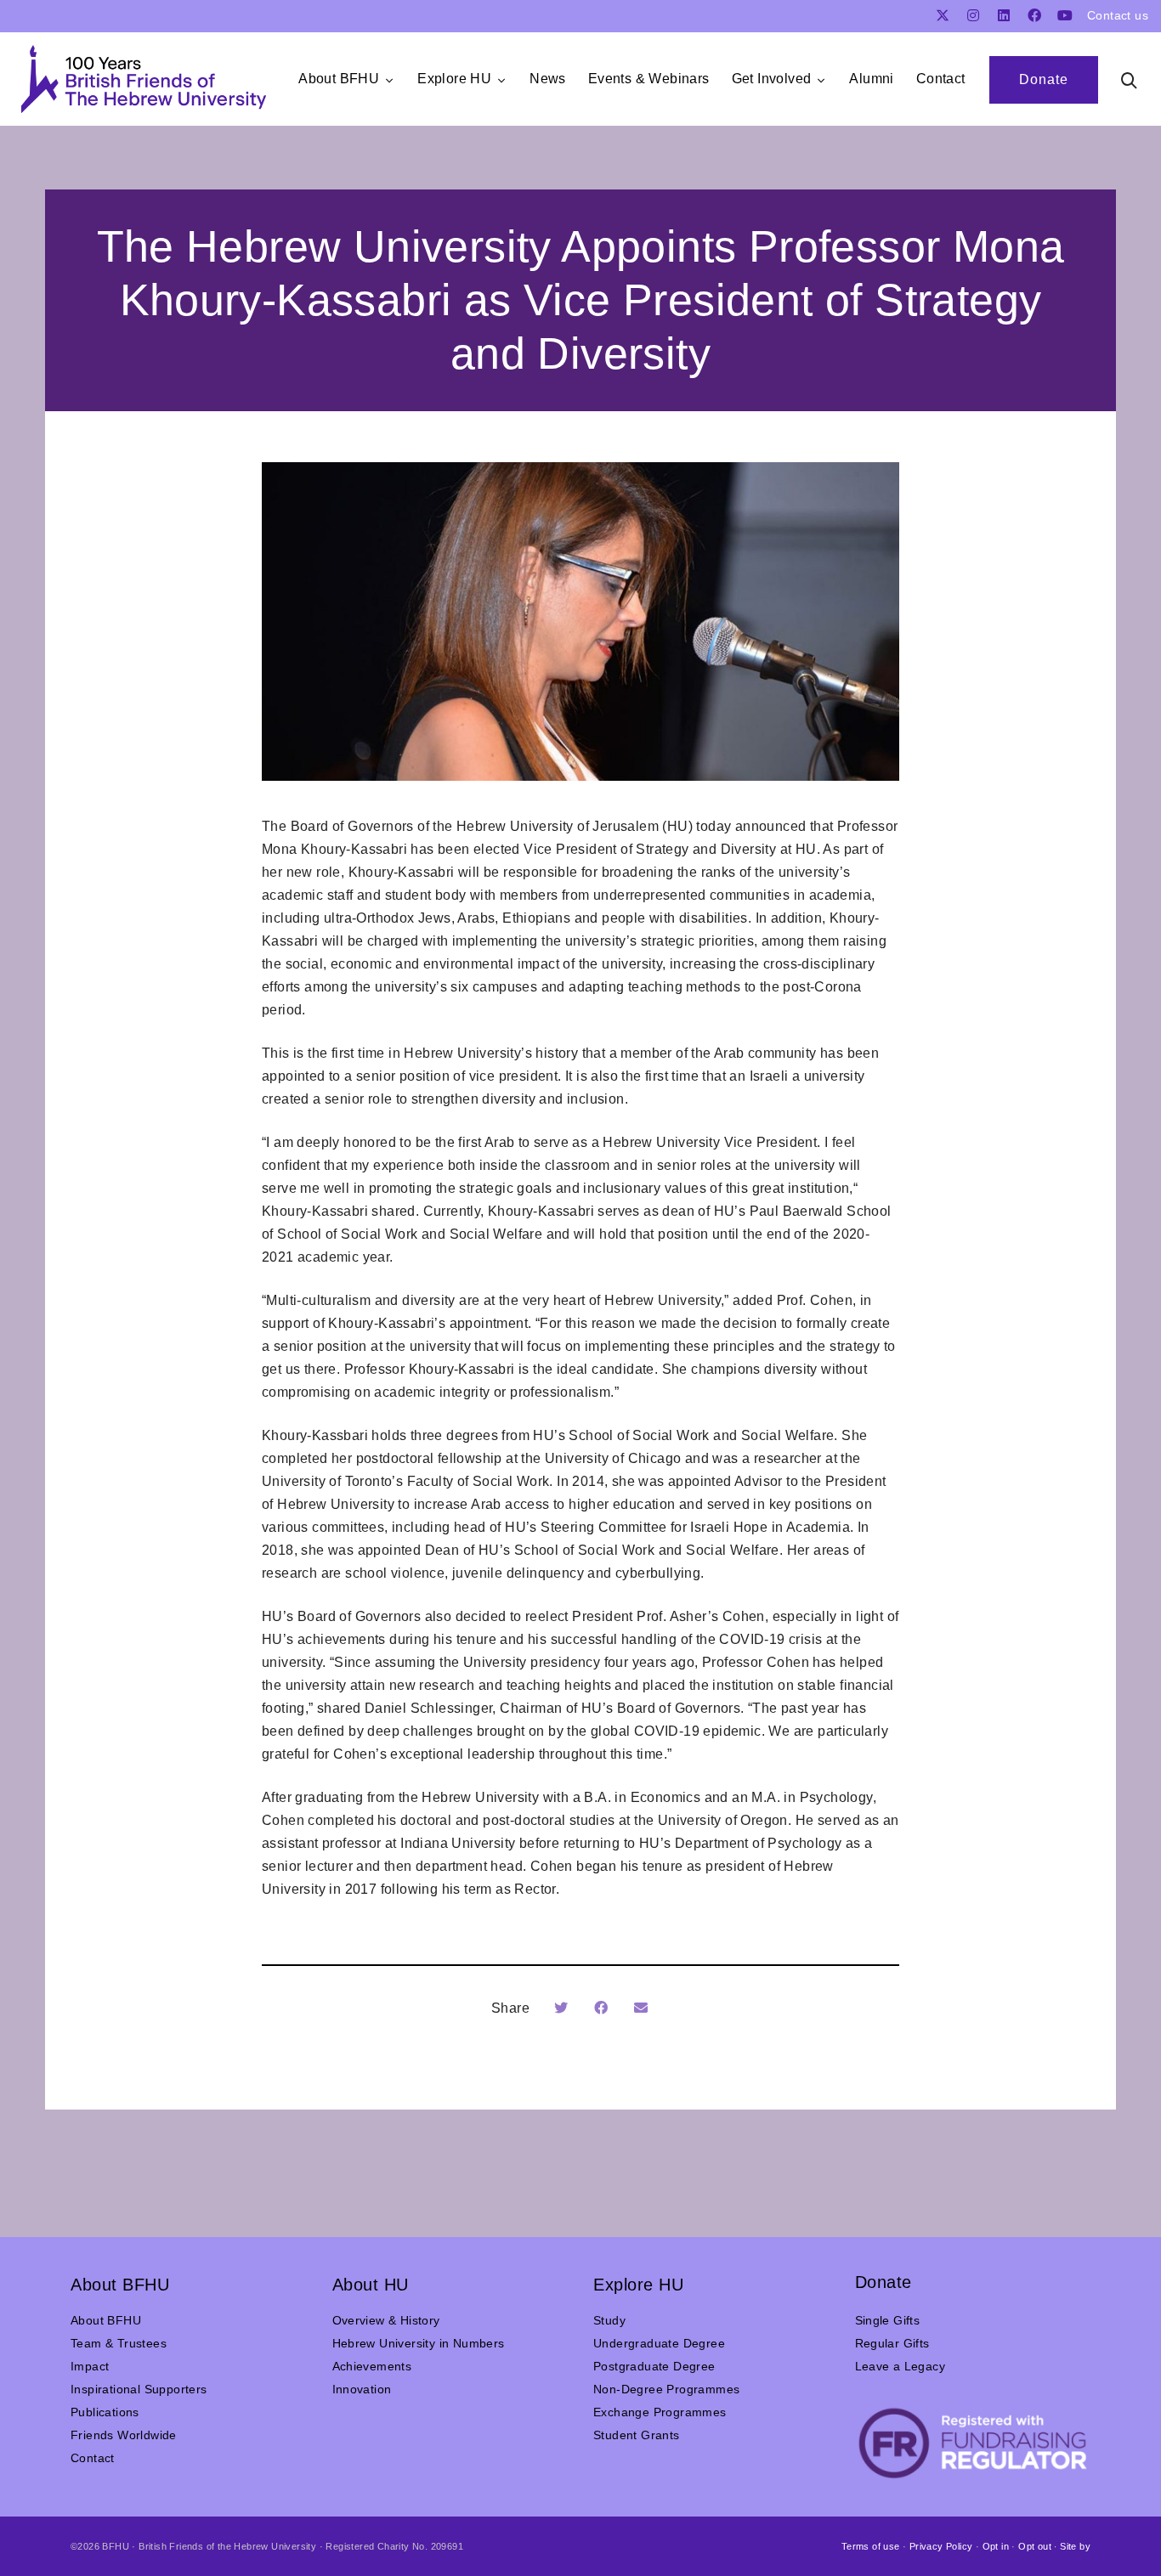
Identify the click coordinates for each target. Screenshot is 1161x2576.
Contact (93, 2458)
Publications (105, 2412)
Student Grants (637, 2435)
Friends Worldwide (124, 2435)
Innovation (362, 2389)
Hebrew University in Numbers (419, 2343)
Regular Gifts (892, 2343)
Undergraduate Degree (659, 2343)
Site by (1075, 2546)
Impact (90, 2366)
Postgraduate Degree (654, 2366)
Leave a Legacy (900, 2366)
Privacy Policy (941, 2546)
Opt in (996, 2546)
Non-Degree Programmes (666, 2389)
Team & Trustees (119, 2343)
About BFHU (106, 2320)
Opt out (1035, 2546)
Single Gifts (888, 2320)
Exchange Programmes (660, 2412)
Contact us (1118, 15)
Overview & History (386, 2320)
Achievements (372, 2366)
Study (609, 2320)
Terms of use (871, 2546)
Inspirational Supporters (139, 2389)
